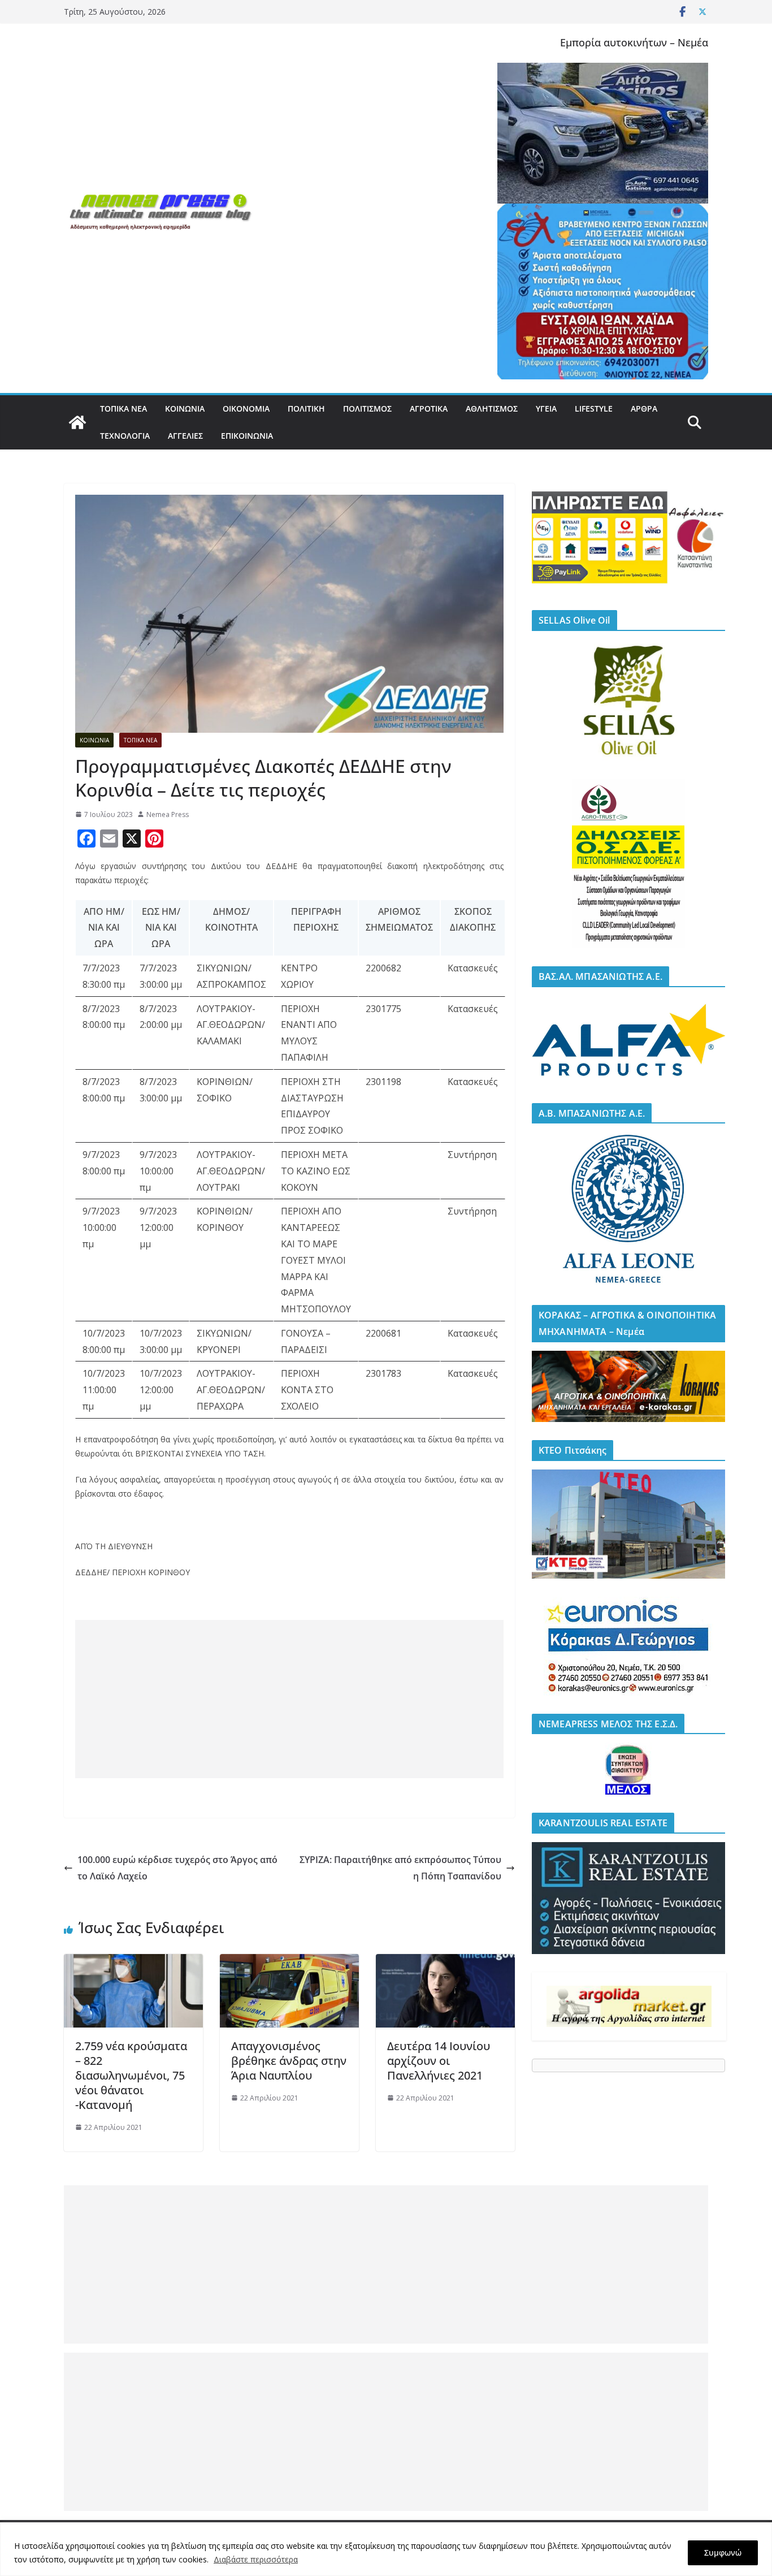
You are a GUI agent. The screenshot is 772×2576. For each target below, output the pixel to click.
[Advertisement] (282, 1699)
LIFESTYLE (594, 409)
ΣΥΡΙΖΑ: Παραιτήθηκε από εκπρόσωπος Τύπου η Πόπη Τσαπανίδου (400, 1868)
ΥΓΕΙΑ (546, 409)
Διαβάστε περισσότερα (256, 2559)
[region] (386, 2549)
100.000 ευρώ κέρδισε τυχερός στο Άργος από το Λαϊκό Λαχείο (177, 1868)
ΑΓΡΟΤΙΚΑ (429, 409)
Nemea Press (168, 814)
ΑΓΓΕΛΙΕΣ (185, 436)
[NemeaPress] (77, 422)
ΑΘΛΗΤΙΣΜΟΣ (492, 409)
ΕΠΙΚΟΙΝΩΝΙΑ (247, 436)
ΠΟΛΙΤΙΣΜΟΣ (367, 409)
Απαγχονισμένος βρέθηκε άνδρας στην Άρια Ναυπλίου (289, 2061)
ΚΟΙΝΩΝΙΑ (185, 409)
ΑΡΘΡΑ (644, 409)
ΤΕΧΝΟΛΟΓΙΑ (125, 436)
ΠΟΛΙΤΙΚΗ (306, 409)
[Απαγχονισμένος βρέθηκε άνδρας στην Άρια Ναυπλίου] (289, 1962)
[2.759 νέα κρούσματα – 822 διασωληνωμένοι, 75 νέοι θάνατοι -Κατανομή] (133, 1962)
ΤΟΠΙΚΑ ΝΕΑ (123, 409)
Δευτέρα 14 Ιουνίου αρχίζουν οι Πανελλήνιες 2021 (439, 2061)
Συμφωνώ (723, 2553)
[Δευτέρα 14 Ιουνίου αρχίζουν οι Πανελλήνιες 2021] (445, 1962)
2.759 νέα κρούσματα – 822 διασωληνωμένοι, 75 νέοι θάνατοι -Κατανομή (131, 2075)
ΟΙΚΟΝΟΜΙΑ (246, 409)
